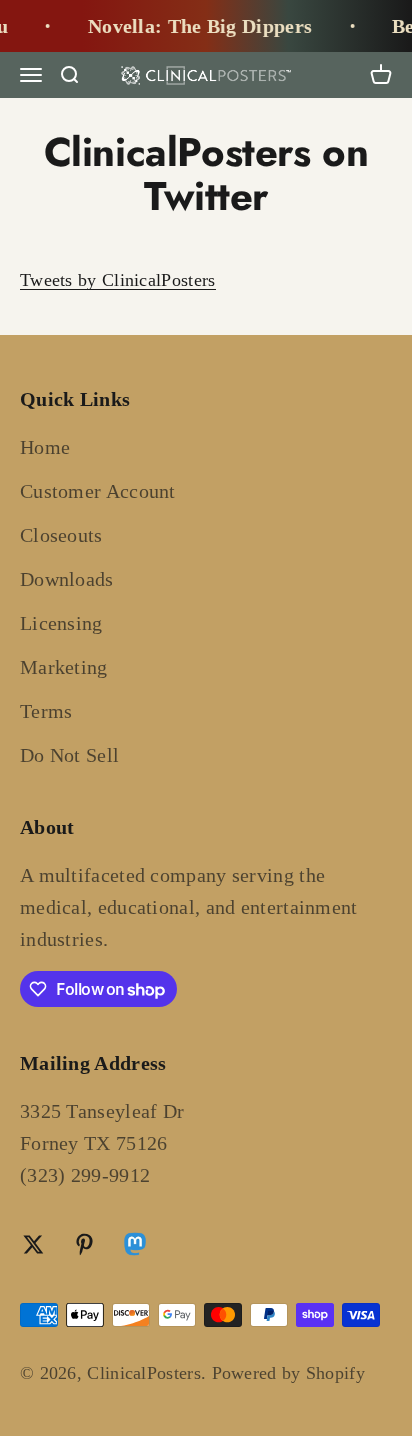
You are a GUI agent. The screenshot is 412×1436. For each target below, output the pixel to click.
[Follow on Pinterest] (84, 1244)
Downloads (67, 579)
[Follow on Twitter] (33, 1244)
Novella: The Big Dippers (196, 26)
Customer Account (98, 491)
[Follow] (135, 1247)
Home (45, 447)
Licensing (61, 623)
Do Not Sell (69, 755)
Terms (46, 711)
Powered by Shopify (288, 1373)
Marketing (64, 667)
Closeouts (61, 535)
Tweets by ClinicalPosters (118, 280)
